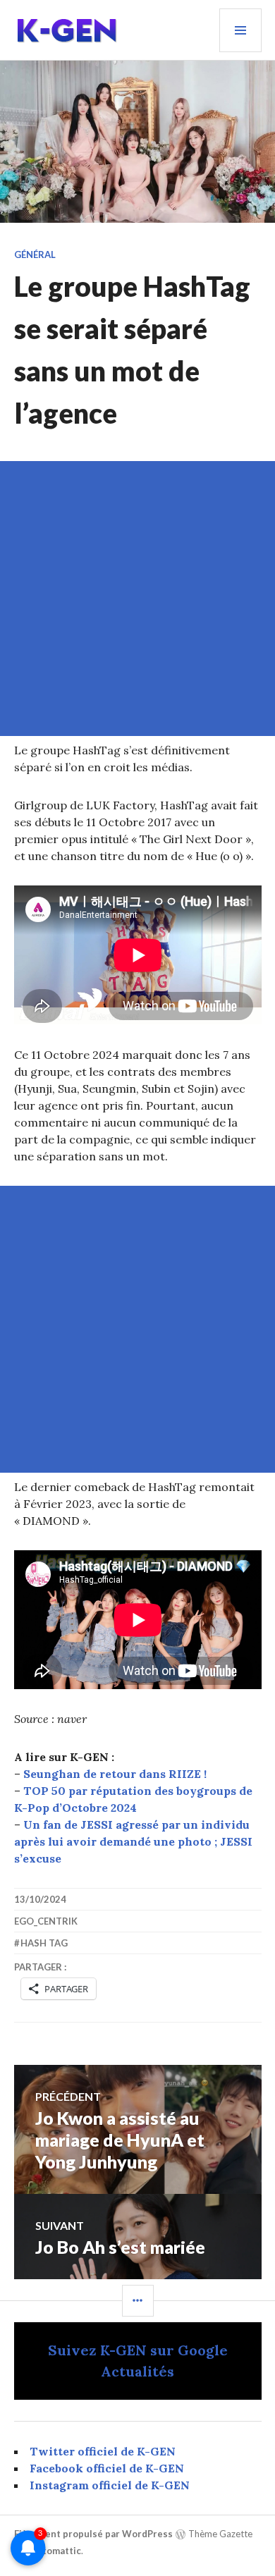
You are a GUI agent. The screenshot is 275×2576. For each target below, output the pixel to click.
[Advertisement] (137, 599)
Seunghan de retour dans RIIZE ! (115, 1774)
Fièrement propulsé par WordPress (93, 2534)
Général (35, 254)
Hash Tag (44, 1943)
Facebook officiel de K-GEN (107, 2468)
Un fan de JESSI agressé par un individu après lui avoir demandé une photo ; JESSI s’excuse (133, 1841)
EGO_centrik (46, 1921)
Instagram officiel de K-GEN (110, 2485)
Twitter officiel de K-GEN (103, 2451)
